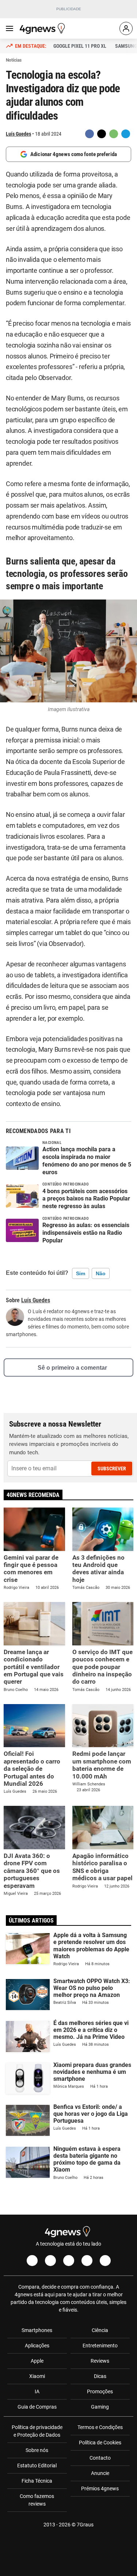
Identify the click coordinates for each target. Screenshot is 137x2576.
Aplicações (37, 2346)
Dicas (100, 2376)
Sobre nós (37, 2450)
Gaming (100, 2407)
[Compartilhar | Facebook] (90, 134)
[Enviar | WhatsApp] (114, 134)
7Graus (85, 2525)
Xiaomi (37, 2376)
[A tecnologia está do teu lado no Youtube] (69, 2261)
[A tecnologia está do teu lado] (43, 28)
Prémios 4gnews (100, 2488)
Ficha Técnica (37, 2481)
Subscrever (112, 1469)
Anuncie (100, 2473)
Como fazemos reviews (37, 2500)
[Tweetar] (102, 134)
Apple (37, 2361)
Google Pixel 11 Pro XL (80, 46)
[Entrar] (126, 28)
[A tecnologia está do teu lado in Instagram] (50, 2261)
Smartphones (37, 2330)
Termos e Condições (100, 2427)
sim (81, 1273)
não (101, 1273)
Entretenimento (100, 2346)
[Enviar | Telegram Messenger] (126, 134)
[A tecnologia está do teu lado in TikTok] (87, 2261)
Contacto (100, 2458)
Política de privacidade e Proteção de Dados (37, 2431)
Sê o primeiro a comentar (72, 1368)
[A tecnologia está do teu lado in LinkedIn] (105, 2261)
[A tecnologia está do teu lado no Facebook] (32, 2261)
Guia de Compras (37, 2407)
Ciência (100, 2330)
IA (37, 2391)
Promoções (100, 2391)
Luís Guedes (18, 134)
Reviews (100, 2361)
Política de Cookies (100, 2443)
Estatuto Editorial (37, 2466)
